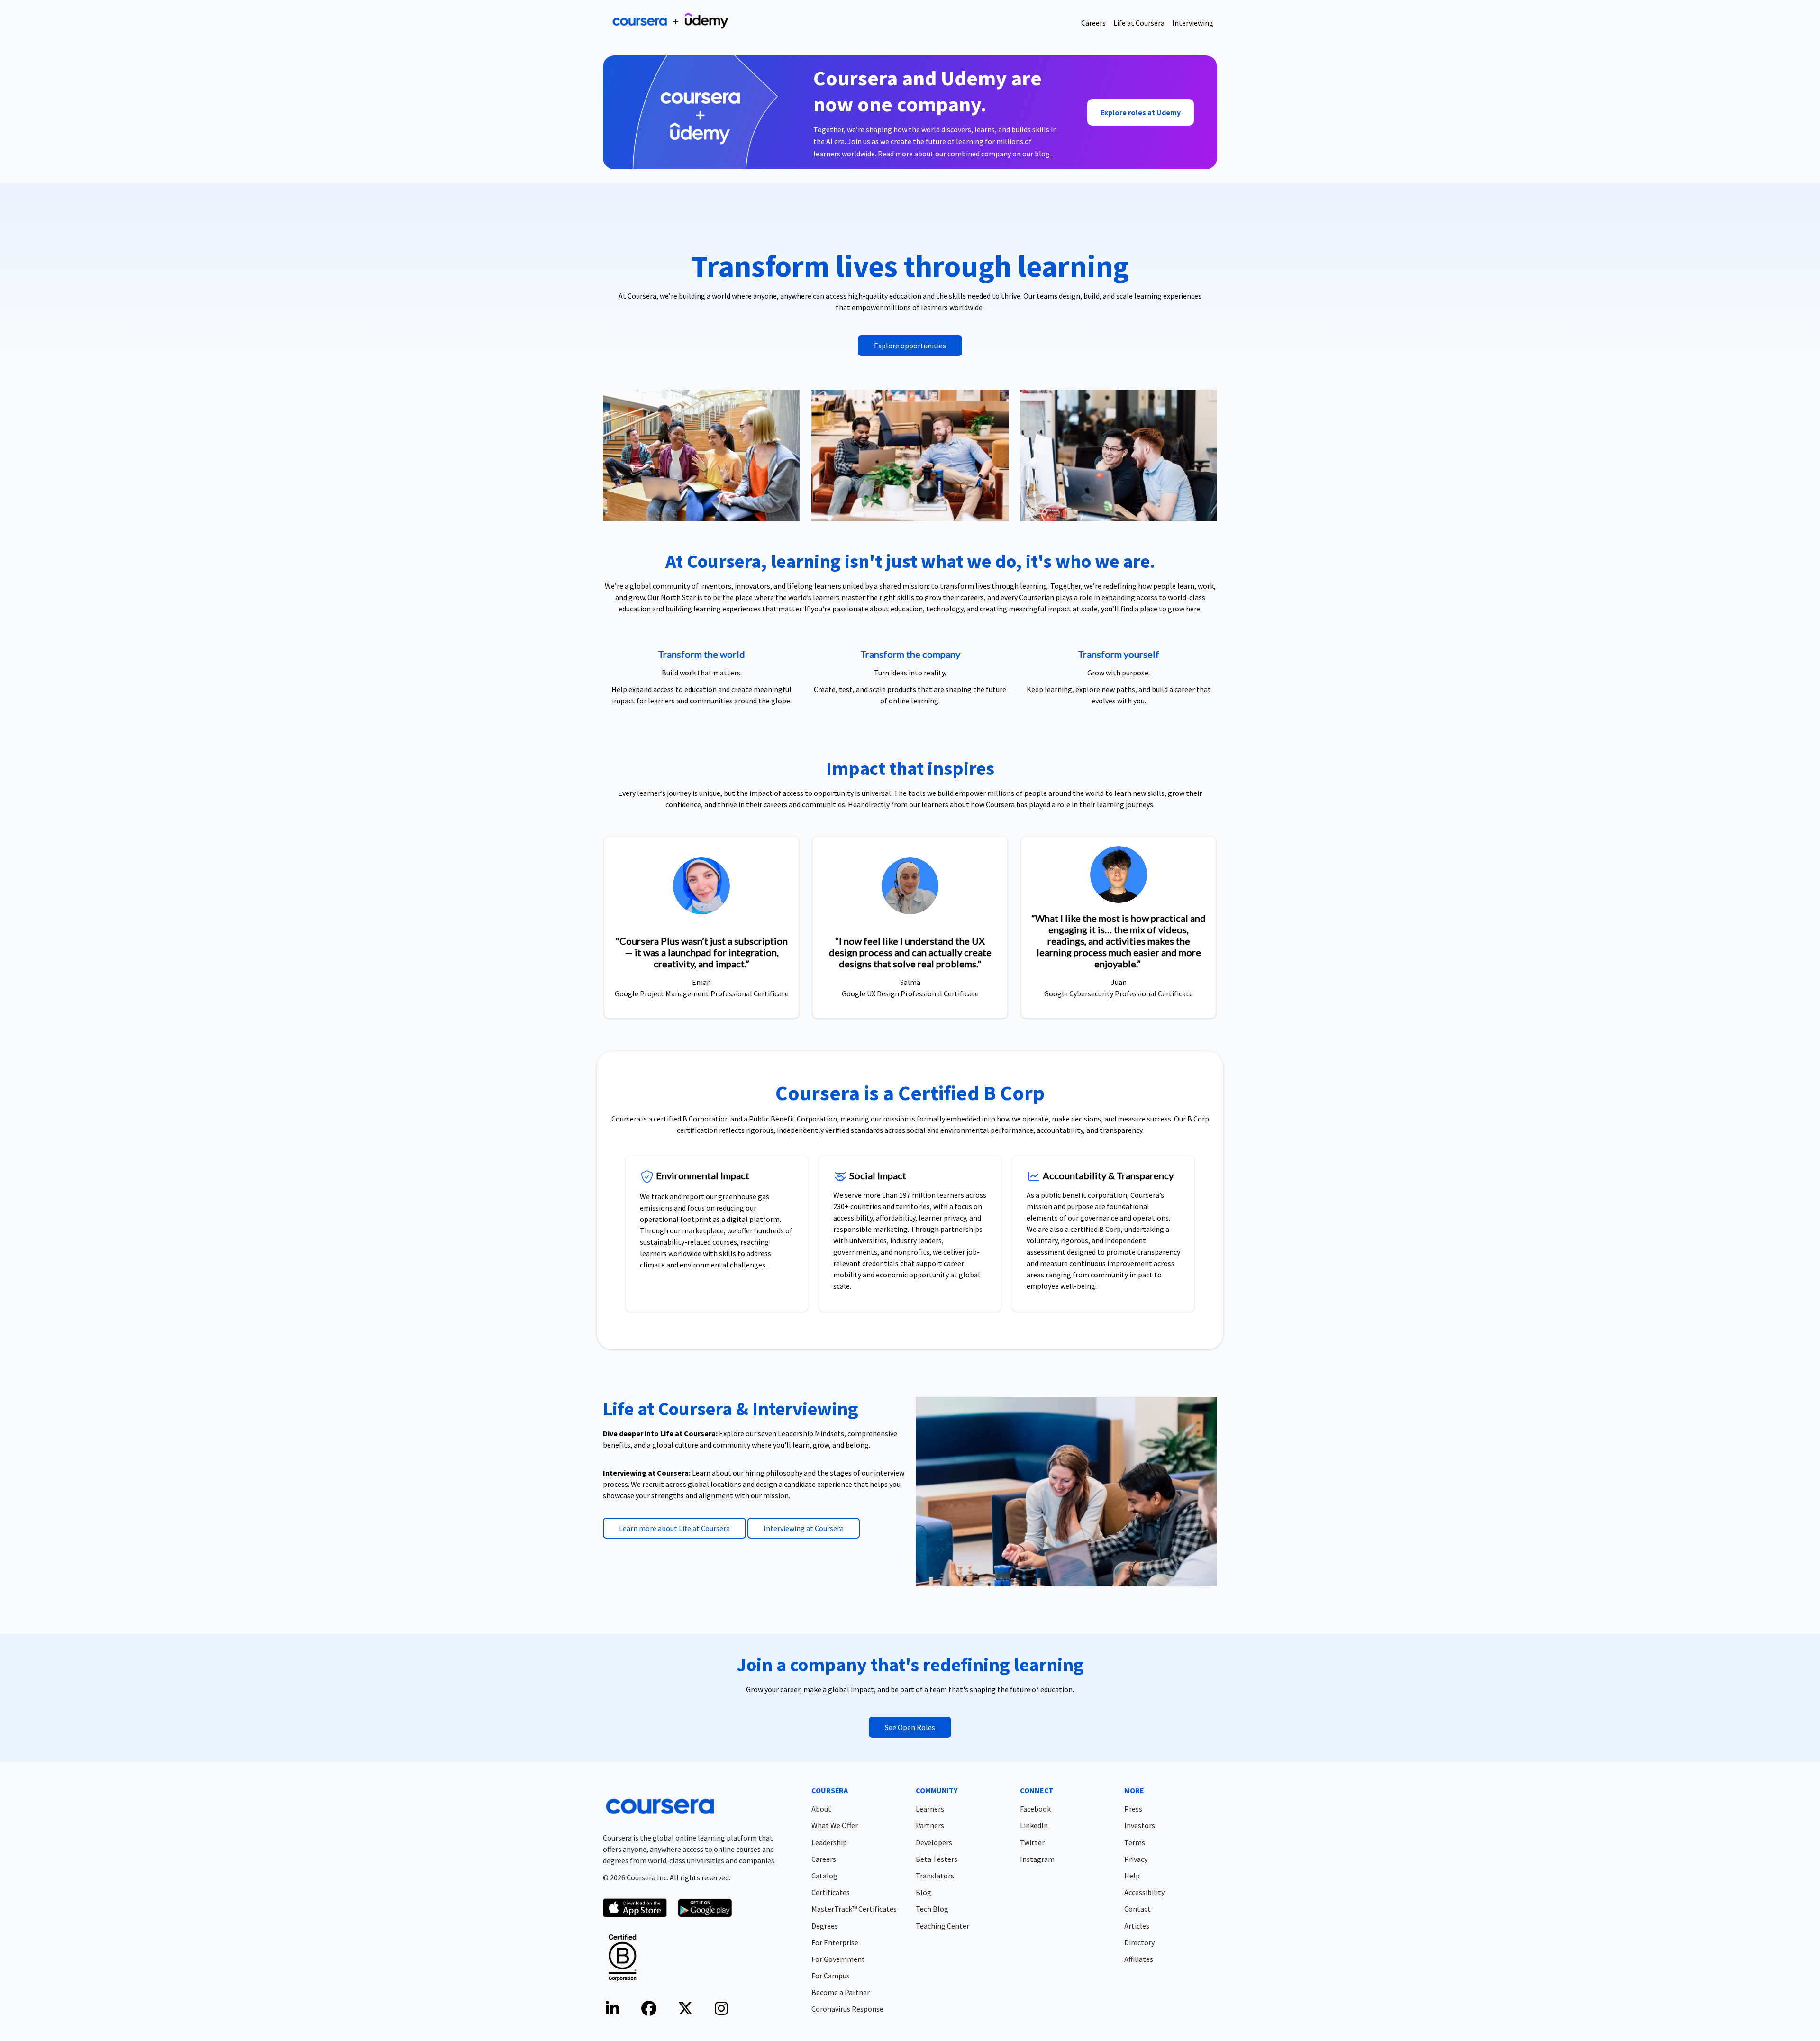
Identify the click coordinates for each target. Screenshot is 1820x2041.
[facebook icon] (649, 2011)
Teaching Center (942, 1926)
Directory (1139, 1942)
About (821, 1809)
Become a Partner (841, 1992)
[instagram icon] (721, 2011)
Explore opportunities (910, 346)
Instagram (1037, 1859)
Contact (1137, 1909)
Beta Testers (937, 1859)
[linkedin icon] (612, 2011)
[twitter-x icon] (685, 2011)
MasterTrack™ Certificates (854, 1909)
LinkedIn (1034, 1825)
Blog (924, 1892)
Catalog (824, 1876)
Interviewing (1193, 23)
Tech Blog (932, 1909)
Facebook (1035, 1809)
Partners (930, 1825)
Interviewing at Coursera (804, 1528)
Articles (1137, 1926)
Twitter (1032, 1842)
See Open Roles (910, 1727)
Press (1133, 1809)
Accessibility (1144, 1892)
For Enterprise (835, 1942)
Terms (1135, 1842)
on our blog (1032, 154)
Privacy (1136, 1859)
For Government (838, 1959)
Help (1132, 1876)
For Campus (831, 1976)
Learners (930, 1809)
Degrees (825, 1926)
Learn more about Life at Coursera (674, 1528)
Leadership (829, 1842)
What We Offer (835, 1825)
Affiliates (1139, 1959)
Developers (934, 1842)
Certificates (831, 1892)
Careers (1093, 23)
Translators (935, 1876)
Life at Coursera (1139, 23)
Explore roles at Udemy (1141, 112)
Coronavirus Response (847, 2009)
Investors (1140, 1825)
